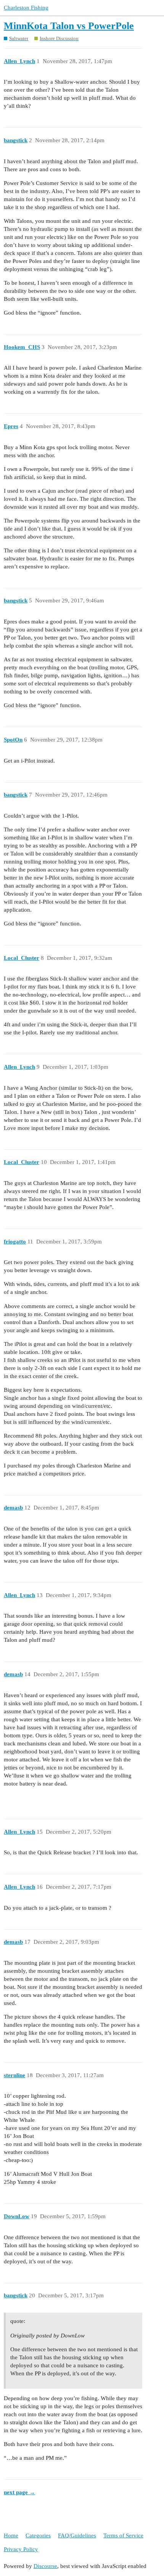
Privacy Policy (21, 2549)
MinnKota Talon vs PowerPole (69, 26)
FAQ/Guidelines (77, 2535)
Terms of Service (123, 2535)
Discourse (45, 2566)
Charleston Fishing (26, 8)
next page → (19, 2492)
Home (11, 2535)
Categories (38, 2535)
